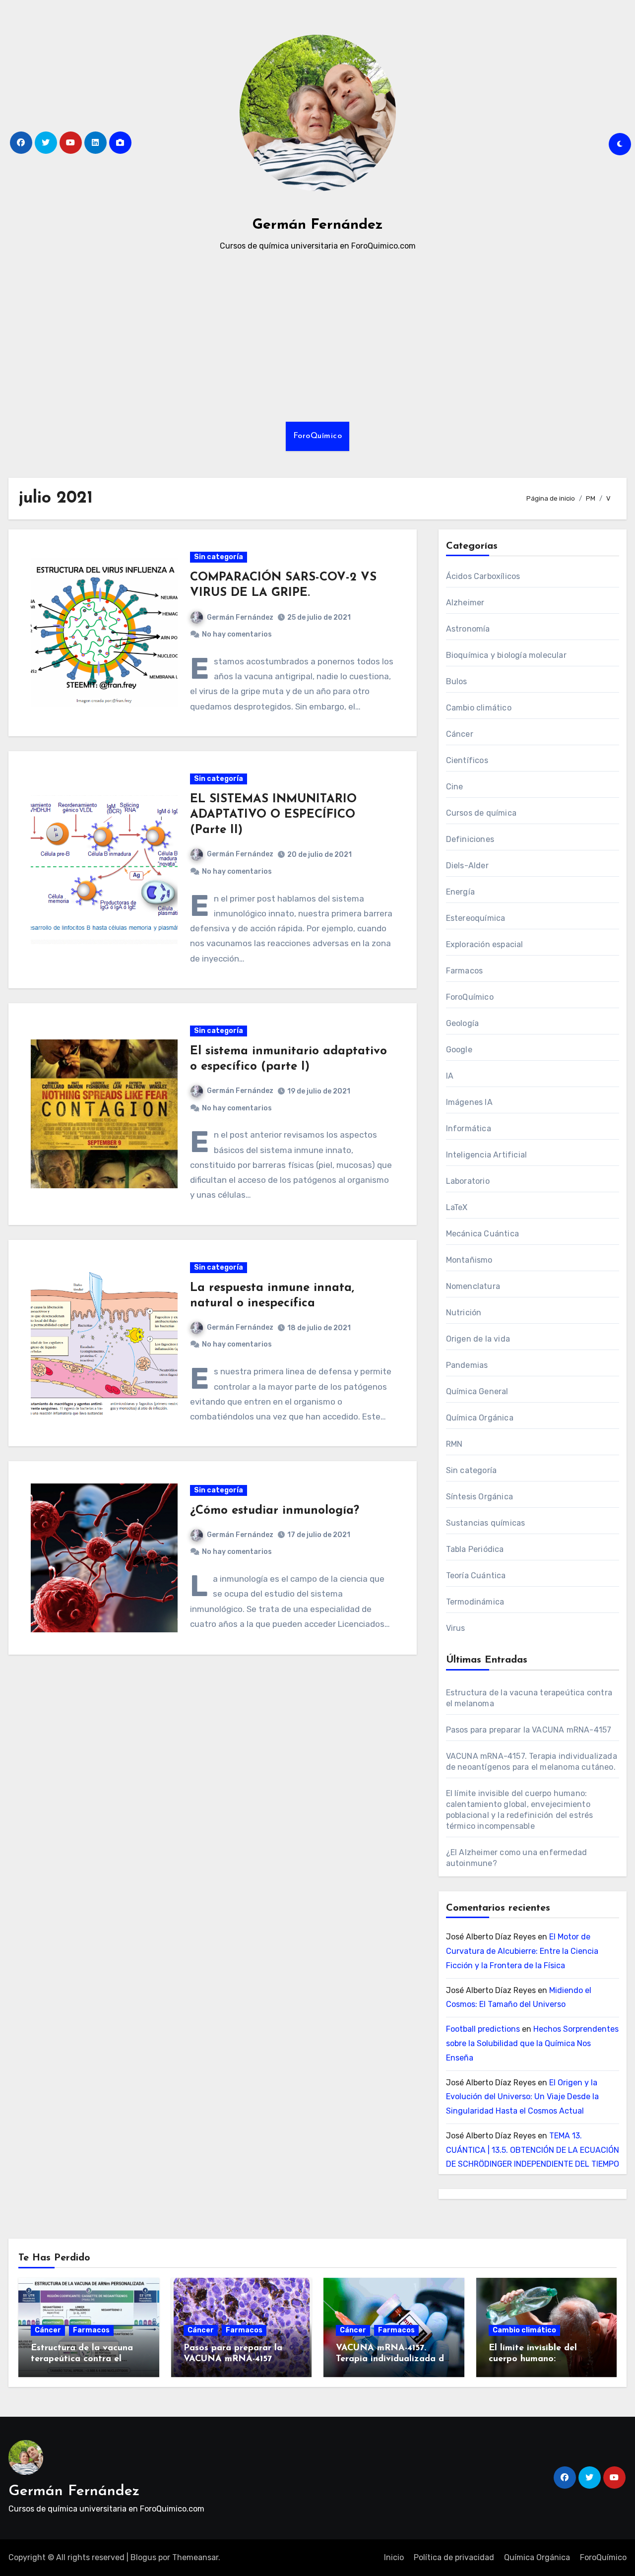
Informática (469, 1128)
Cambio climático (479, 708)
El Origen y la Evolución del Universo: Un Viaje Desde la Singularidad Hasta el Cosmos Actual (522, 2097)
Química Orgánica (480, 1418)
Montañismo (469, 1260)
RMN (454, 1444)
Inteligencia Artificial (487, 1155)
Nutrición (464, 1313)
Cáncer (460, 734)
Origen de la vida (478, 1339)
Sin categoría (219, 557)
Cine (455, 787)
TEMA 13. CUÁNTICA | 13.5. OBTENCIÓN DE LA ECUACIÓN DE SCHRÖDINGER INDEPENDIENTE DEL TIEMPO (533, 2150)
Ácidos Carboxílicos (483, 576)
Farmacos (465, 971)
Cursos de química (481, 813)
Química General (477, 1391)
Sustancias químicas (486, 1523)
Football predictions (483, 2029)
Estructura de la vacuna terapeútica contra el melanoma (82, 2359)
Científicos (467, 760)
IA (450, 1076)
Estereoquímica (476, 918)
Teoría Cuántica (476, 1576)
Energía (460, 892)
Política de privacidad (454, 2557)
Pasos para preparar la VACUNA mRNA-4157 (529, 1730)
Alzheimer (465, 603)
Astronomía (468, 629)
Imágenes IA (469, 1102)
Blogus (143, 2557)
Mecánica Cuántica (482, 1234)
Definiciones (470, 839)
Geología (463, 1023)
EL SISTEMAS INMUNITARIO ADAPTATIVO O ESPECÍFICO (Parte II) (273, 815)
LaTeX (457, 1207)
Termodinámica (475, 1602)
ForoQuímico (318, 436)
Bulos (457, 681)
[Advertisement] (317, 337)
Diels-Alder (467, 866)
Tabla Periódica (475, 1549)
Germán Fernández (318, 225)
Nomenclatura (473, 1286)
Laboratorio (468, 1181)
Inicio (394, 2557)
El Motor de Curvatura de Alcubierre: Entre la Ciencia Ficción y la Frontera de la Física (522, 1951)
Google (459, 1050)
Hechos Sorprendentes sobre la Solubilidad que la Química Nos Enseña (532, 2043)
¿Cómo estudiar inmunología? (275, 1511)
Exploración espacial (485, 944)
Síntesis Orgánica (479, 1497)
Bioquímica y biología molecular (506, 655)
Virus (456, 1628)
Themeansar (195, 2557)
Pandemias (467, 1365)
